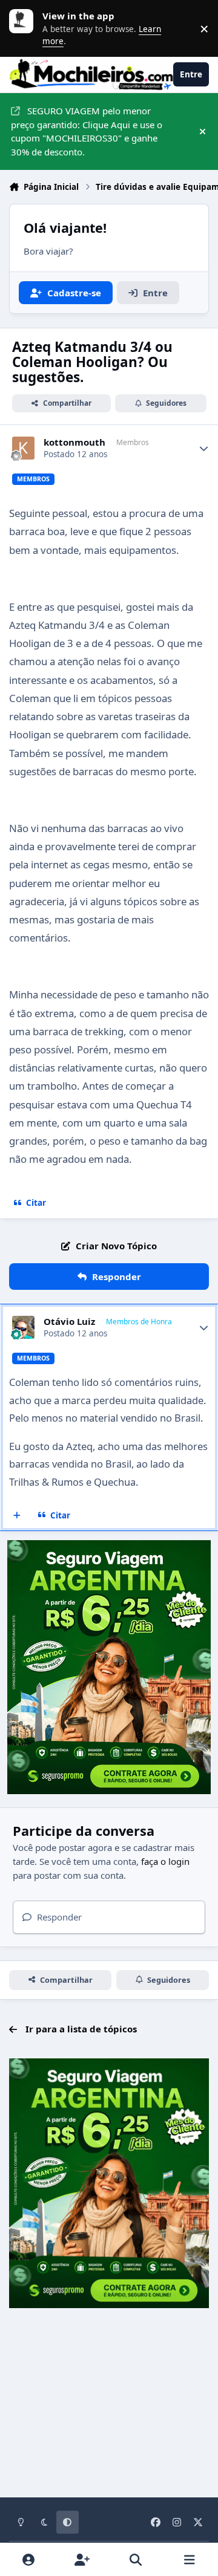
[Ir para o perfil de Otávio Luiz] (24, 1327)
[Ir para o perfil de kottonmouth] (24, 448)
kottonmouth (74, 442)
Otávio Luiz (69, 1322)
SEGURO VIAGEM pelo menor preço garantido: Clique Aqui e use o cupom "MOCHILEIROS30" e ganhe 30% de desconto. (87, 131)
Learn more (24, 28)
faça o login (165, 1861)
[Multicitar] (17, 1515)
